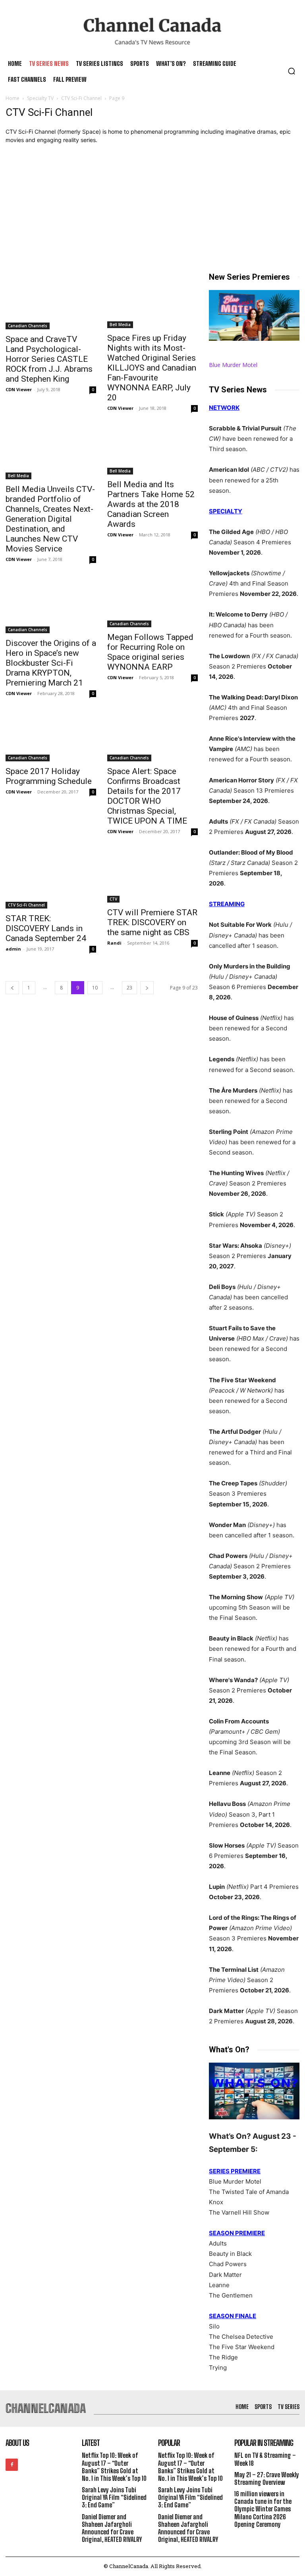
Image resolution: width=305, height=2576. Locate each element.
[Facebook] (12, 2465)
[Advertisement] (152, 212)
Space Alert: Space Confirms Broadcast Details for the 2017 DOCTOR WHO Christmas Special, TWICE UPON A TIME (147, 796)
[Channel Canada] (152, 31)
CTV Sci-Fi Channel (81, 98)
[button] (291, 71)
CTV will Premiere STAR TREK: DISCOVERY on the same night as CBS (152, 922)
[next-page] (147, 988)
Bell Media (120, 325)
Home (13, 98)
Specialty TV (40, 98)
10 (95, 988)
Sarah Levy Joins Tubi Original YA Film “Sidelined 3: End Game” (114, 2497)
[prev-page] (12, 988)
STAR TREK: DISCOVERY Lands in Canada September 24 (46, 928)
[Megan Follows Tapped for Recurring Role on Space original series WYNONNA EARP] (152, 603)
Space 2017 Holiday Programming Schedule (49, 776)
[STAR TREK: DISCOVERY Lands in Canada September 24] (51, 880)
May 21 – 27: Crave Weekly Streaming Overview (267, 2478)
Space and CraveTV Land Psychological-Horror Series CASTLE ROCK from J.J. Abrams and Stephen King (49, 359)
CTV (113, 899)
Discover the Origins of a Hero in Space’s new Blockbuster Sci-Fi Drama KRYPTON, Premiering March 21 (51, 663)
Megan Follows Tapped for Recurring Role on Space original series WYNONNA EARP (150, 652)
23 (129, 988)
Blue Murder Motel (233, 365)
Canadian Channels (28, 326)
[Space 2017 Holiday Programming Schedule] (51, 738)
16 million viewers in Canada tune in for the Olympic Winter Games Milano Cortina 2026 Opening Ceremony (263, 2509)
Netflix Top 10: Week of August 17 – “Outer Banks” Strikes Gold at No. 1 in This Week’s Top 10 (114, 2467)
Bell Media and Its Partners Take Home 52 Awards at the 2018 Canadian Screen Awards (151, 504)
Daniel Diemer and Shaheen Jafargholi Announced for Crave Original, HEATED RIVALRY (112, 2528)
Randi (114, 943)
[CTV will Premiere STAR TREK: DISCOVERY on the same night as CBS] (152, 877)
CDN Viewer (19, 389)
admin (13, 949)
